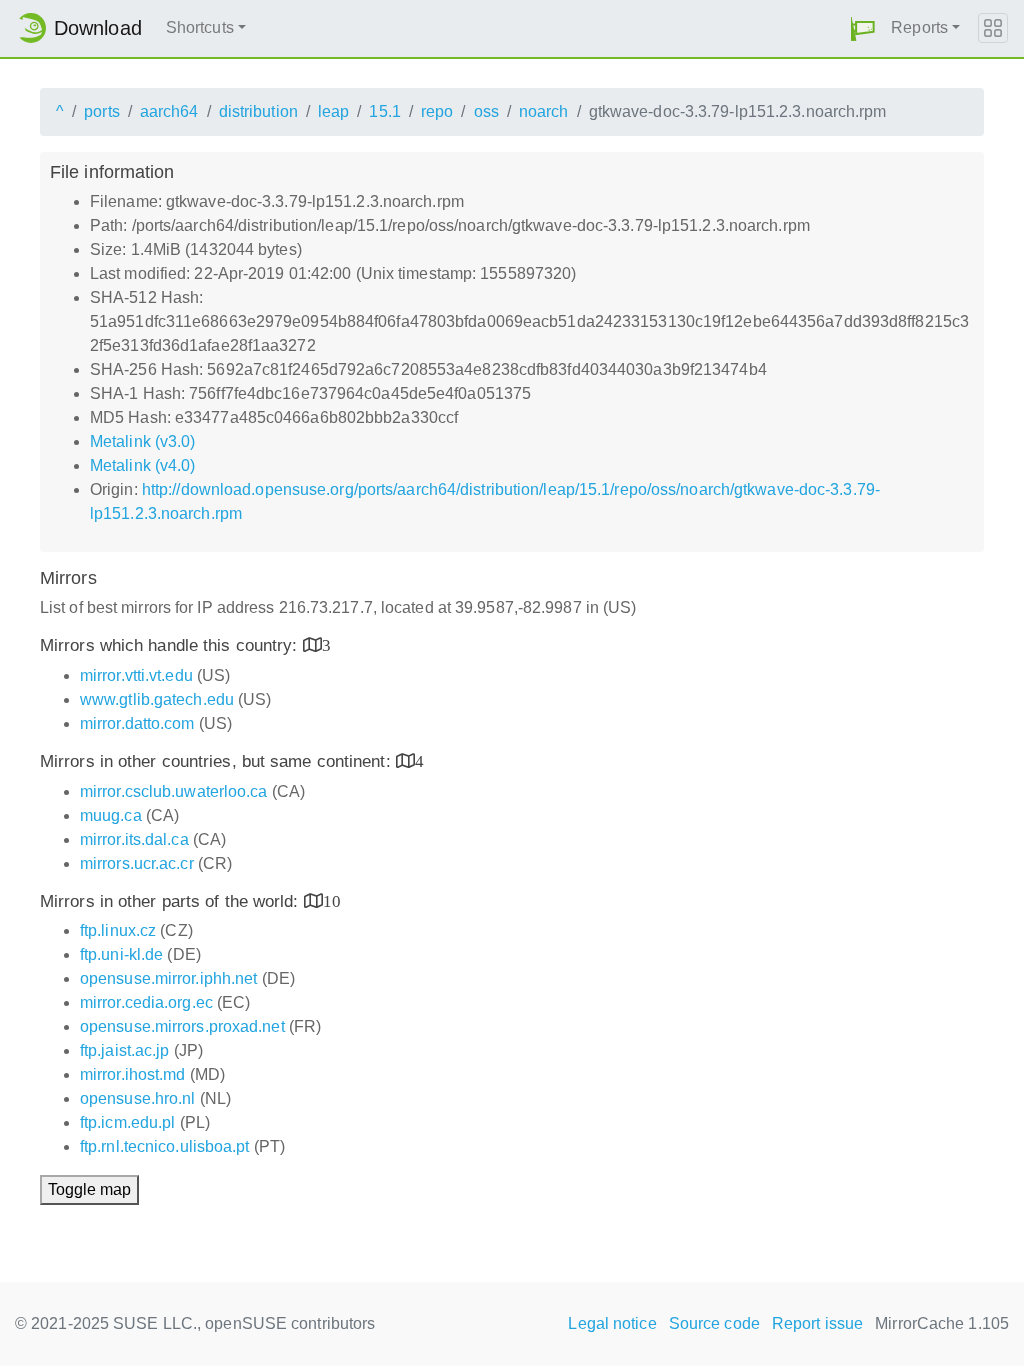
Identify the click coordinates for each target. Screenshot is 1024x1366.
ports (102, 111)
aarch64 (169, 111)
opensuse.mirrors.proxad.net (182, 1026)
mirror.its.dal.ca (134, 839)
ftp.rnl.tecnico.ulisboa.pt (165, 1146)
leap (333, 111)
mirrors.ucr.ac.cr (137, 863)
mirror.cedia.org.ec (146, 1002)
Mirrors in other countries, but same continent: (218, 761)
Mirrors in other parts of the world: (172, 901)
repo (437, 111)
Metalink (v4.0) (143, 465)
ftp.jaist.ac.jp (125, 1050)
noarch (544, 111)
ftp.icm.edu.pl (127, 1122)
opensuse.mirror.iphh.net (168, 978)
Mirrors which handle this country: (171, 645)
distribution (258, 111)
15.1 (384, 111)
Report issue (817, 1323)
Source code (714, 1323)
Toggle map (89, 1189)
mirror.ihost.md (133, 1074)
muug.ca (111, 815)
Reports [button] (919, 27)
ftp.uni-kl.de (121, 954)
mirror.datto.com (137, 723)
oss (486, 111)
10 (332, 900)
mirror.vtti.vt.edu (136, 675)
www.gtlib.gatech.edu (157, 699)
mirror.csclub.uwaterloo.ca (174, 791)
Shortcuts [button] (200, 27)
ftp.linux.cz (118, 930)
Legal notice (612, 1323)
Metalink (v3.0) (143, 441)
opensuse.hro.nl (138, 1098)
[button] (863, 28)
